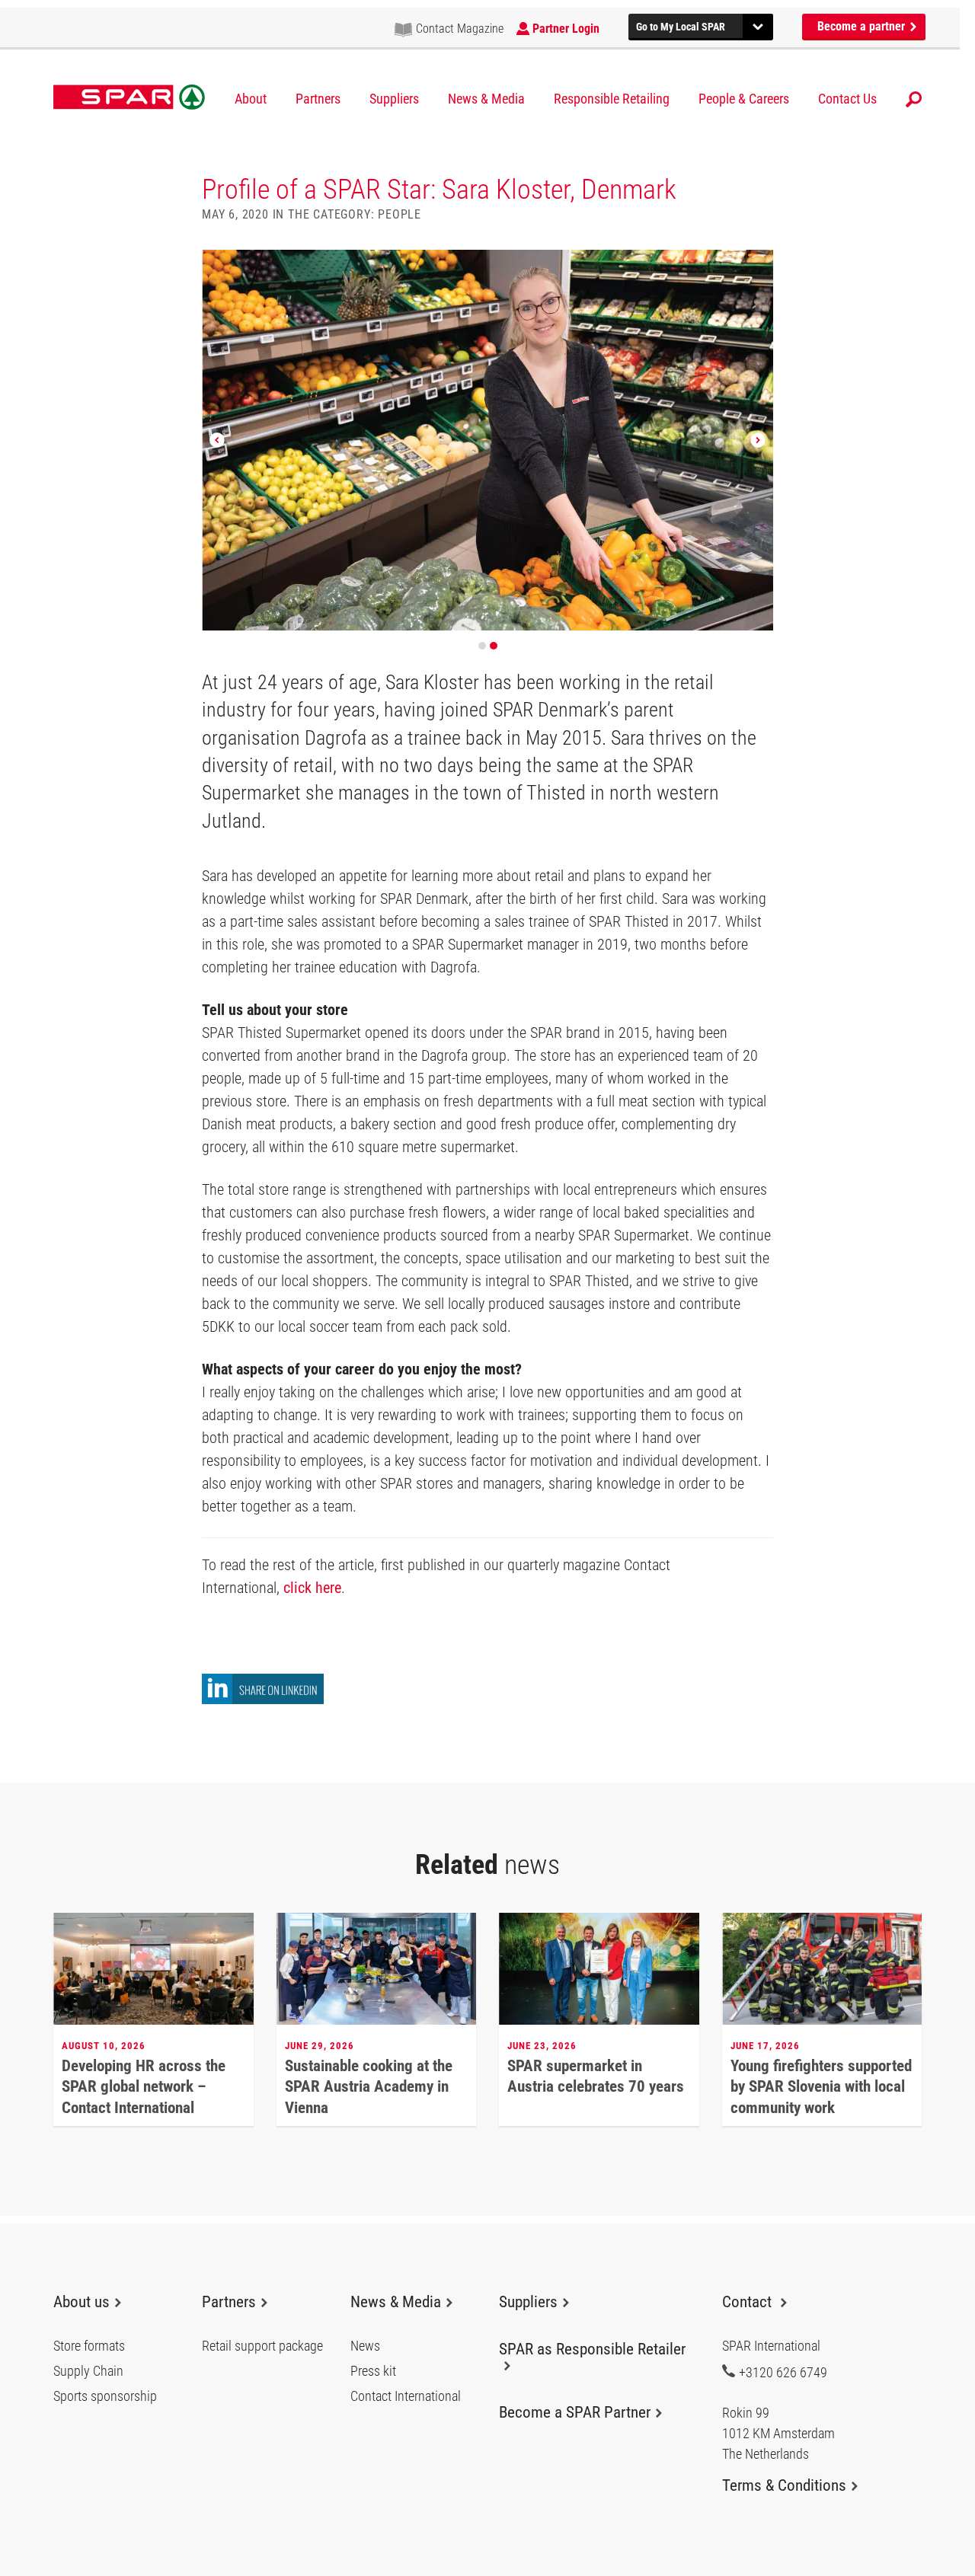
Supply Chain (88, 2371)
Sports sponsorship (105, 2396)
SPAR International (129, 97)
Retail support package (262, 2346)
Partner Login (566, 29)
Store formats (89, 2346)
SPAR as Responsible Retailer (592, 2349)
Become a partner (863, 26)
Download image (756, 267)
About (251, 99)
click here (312, 1588)
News (365, 2346)
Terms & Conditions (784, 2485)
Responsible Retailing (612, 99)
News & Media (486, 99)
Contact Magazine (460, 29)
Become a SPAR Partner (575, 2412)
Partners (318, 99)
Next (758, 440)
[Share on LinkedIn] (263, 1700)
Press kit (373, 2371)
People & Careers (744, 99)
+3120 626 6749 (783, 2372)
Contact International (406, 2396)
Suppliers (394, 99)
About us (82, 2302)
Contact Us (847, 99)
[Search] (914, 99)
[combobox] (701, 25)
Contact (749, 2302)
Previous (217, 440)
